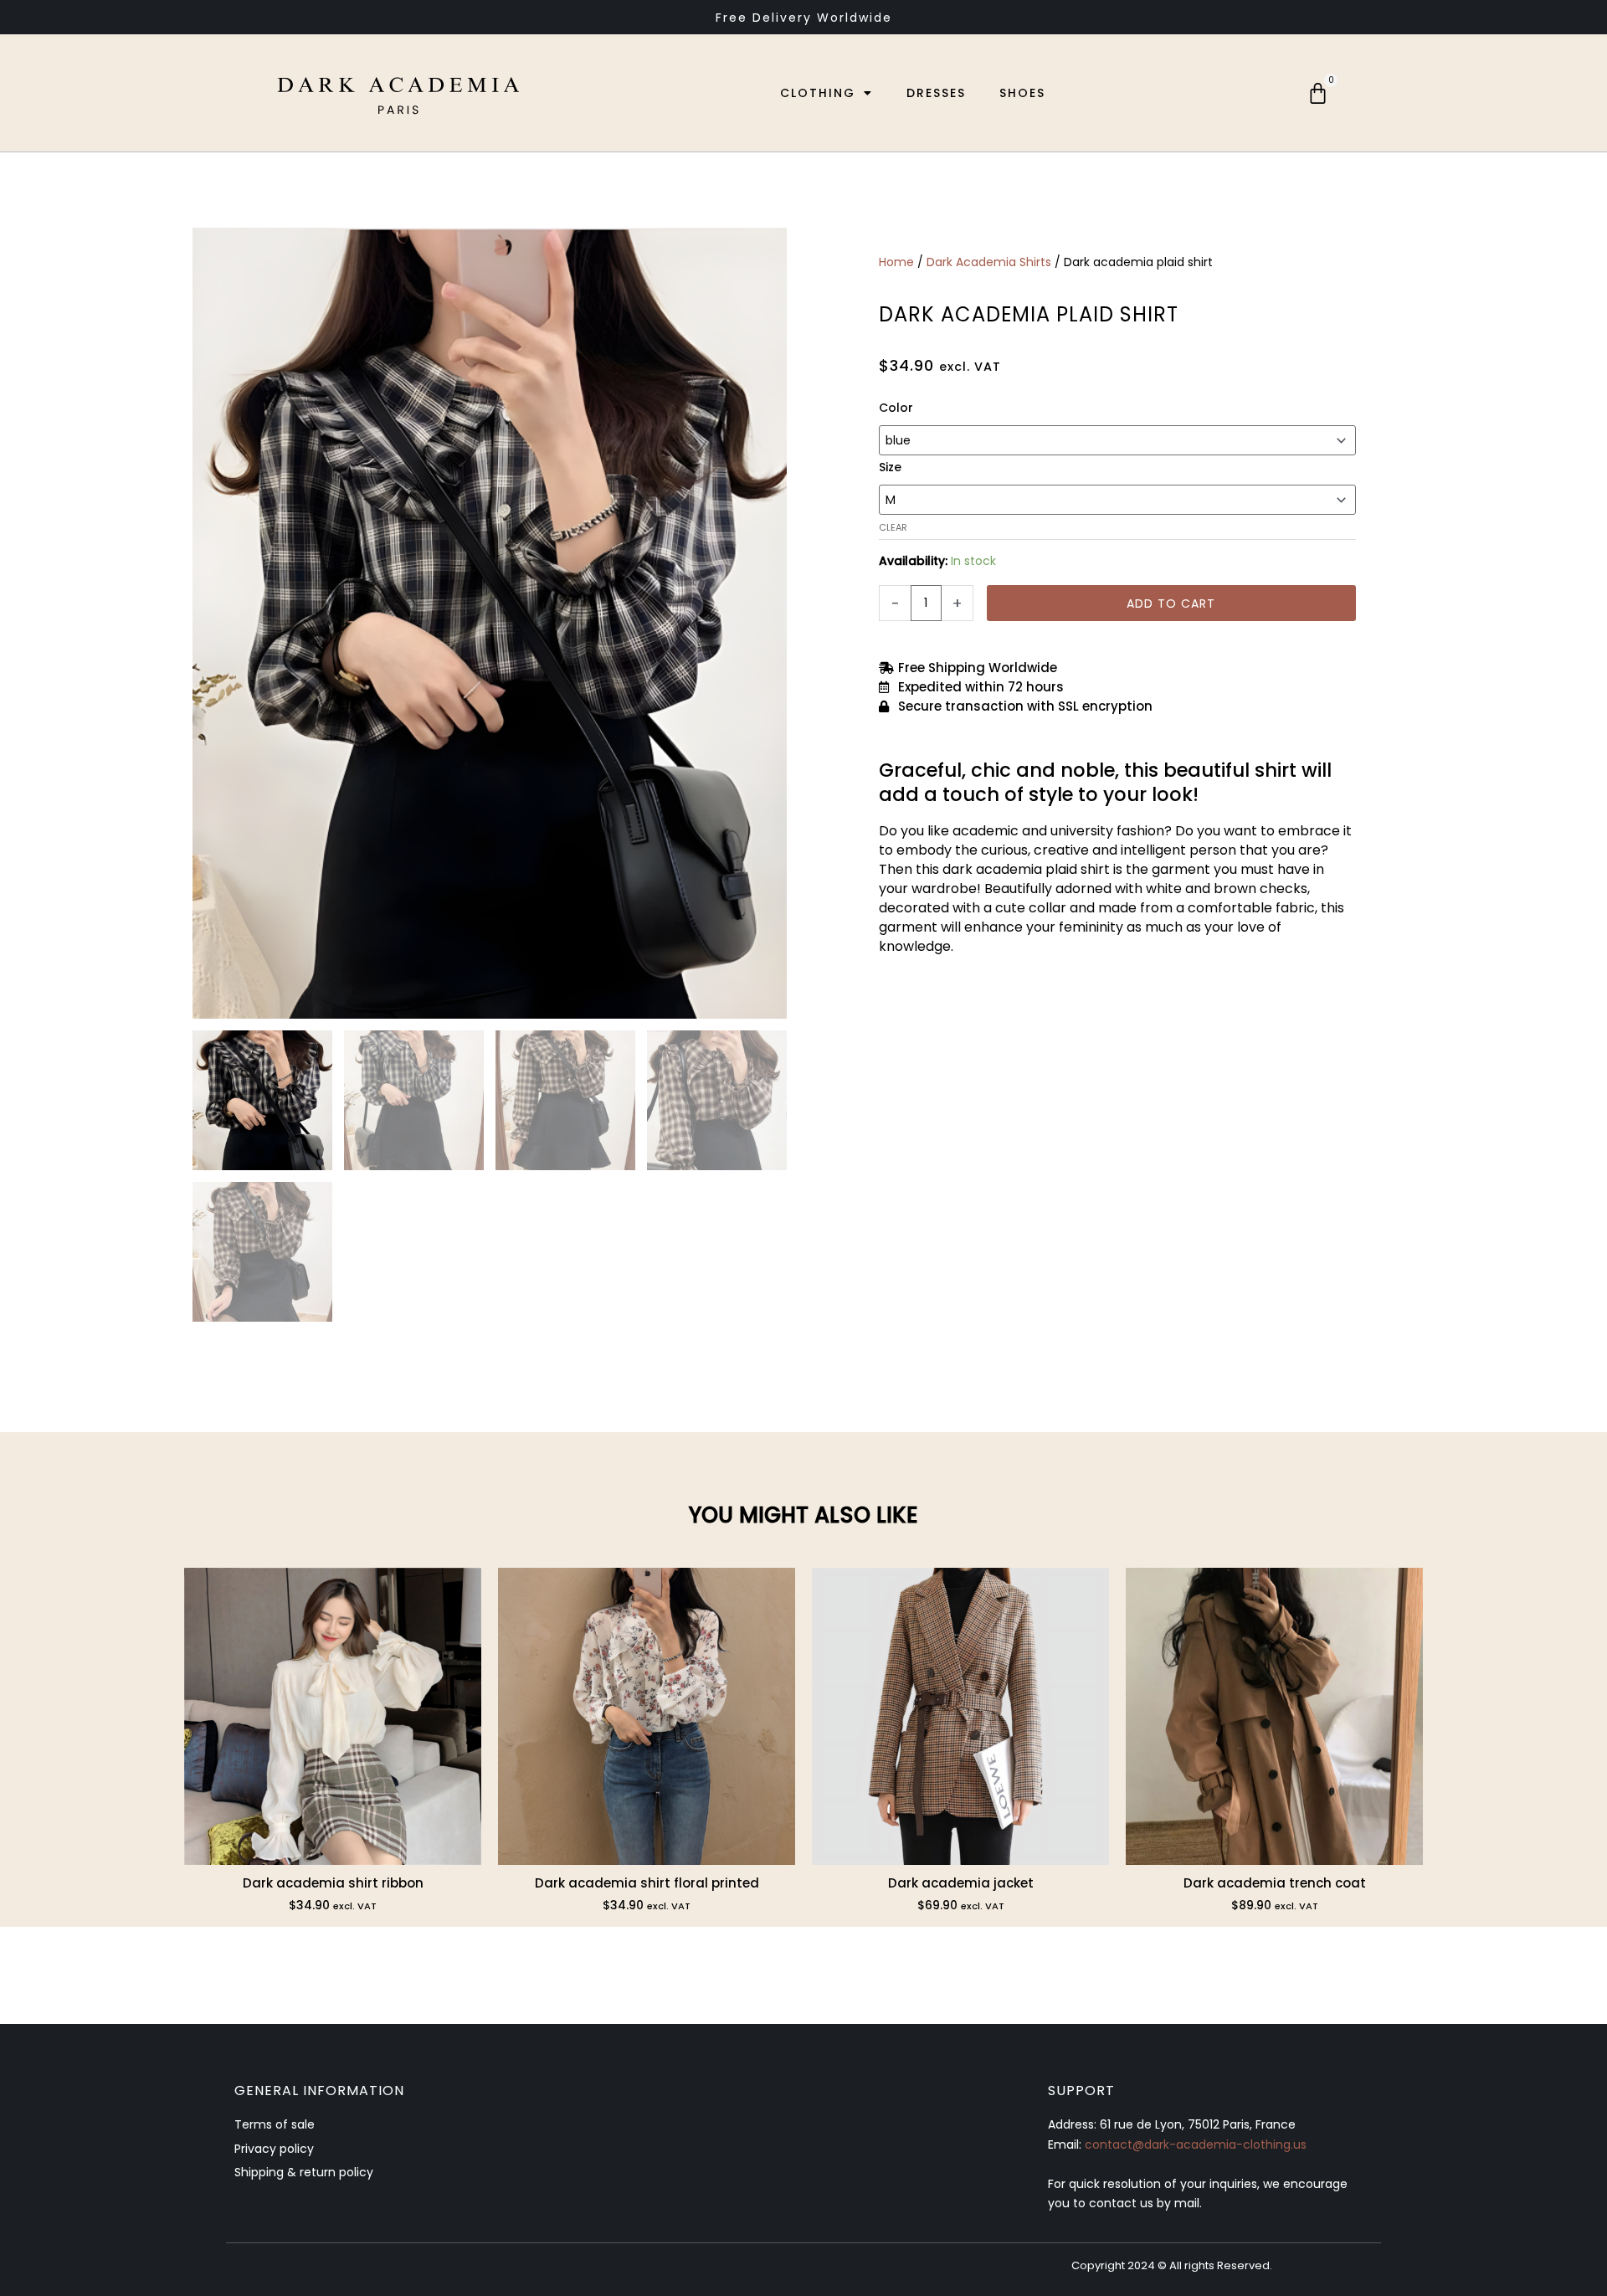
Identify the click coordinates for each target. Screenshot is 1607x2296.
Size (890, 467)
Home (896, 262)
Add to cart (1171, 604)
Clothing (818, 93)
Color (896, 408)
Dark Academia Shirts (989, 262)
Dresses (936, 93)
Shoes (1022, 93)
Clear (893, 527)
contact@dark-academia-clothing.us (1196, 2144)
